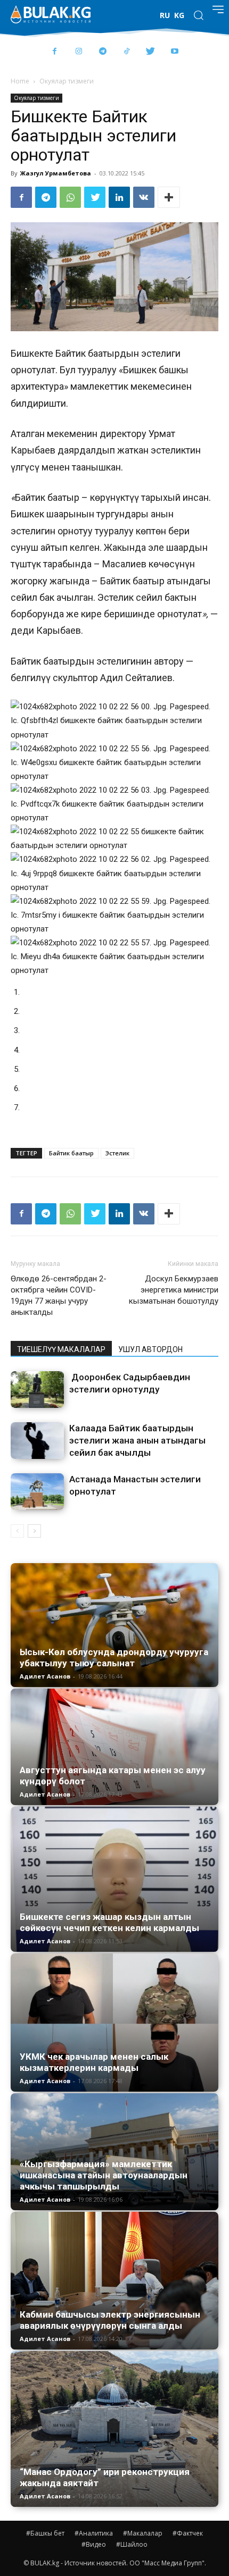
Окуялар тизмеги (67, 81)
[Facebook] (55, 52)
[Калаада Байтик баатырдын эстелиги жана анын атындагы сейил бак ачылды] (37, 1441)
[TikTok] (126, 52)
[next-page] (34, 1531)
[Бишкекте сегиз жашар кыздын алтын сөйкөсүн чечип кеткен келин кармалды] (114, 1879)
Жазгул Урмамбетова (56, 173)
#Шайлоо (132, 2544)
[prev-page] (17, 1531)
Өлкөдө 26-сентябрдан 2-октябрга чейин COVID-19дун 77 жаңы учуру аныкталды (59, 1295)
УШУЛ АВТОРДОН (150, 1349)
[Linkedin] (119, 197)
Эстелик (117, 1153)
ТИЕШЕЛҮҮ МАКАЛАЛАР (61, 1349)
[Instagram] (79, 52)
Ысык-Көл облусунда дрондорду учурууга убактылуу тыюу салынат (114, 1658)
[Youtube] (174, 52)
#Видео (94, 2544)
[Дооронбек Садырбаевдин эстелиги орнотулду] (37, 1390)
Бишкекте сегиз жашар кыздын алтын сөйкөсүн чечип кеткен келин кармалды (109, 1922)
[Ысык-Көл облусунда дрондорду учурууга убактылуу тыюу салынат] (114, 1625)
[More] (169, 197)
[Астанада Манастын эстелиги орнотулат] (37, 1492)
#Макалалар (143, 2533)
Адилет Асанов (45, 1676)
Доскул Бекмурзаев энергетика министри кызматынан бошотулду (174, 1290)
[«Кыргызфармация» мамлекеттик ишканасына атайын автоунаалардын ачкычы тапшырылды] (114, 2151)
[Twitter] (150, 52)
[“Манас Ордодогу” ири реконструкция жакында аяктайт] (114, 2429)
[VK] (144, 197)
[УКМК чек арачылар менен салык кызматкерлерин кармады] (114, 2023)
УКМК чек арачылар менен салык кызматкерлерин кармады (94, 2062)
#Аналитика (94, 2533)
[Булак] (51, 14)
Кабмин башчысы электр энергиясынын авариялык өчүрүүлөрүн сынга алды (110, 2320)
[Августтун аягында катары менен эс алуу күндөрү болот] (114, 1747)
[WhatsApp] (70, 197)
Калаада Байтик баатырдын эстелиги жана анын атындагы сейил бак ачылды (137, 1440)
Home (20, 81)
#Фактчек (188, 2533)
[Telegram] (103, 52)
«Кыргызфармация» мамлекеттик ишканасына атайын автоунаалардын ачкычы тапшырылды (104, 2175)
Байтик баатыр (71, 1153)
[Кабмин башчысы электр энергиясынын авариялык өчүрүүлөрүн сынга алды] (114, 2281)
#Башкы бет (45, 2533)
